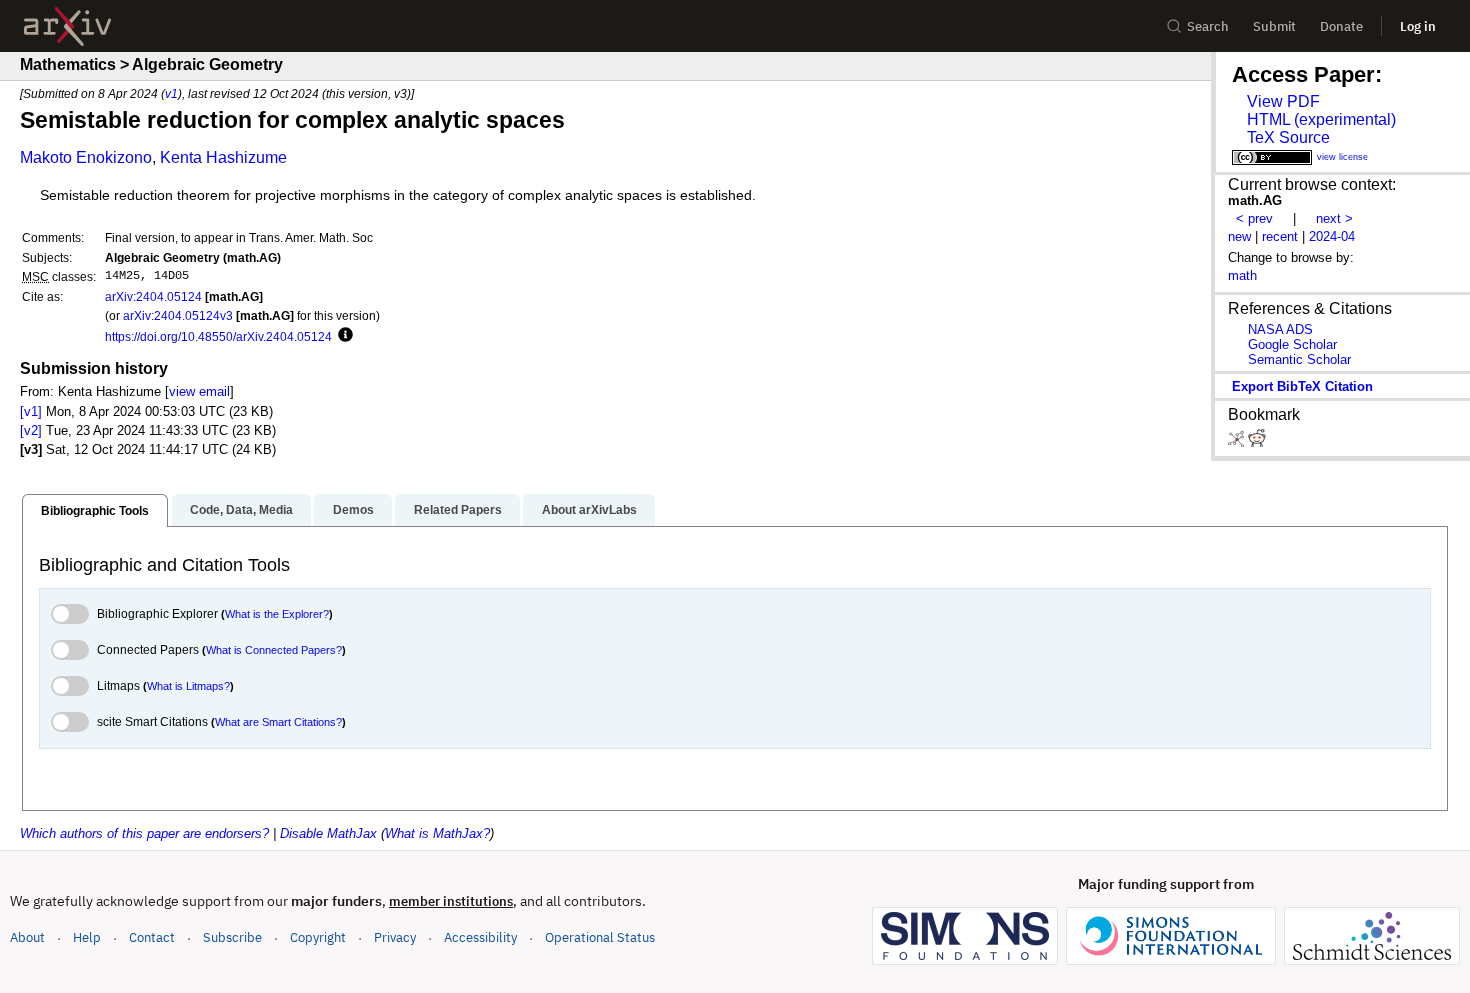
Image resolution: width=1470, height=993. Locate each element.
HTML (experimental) (1321, 119)
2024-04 (1332, 236)
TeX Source (1288, 137)
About (27, 937)
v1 (171, 93)
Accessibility (480, 937)
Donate (1341, 26)
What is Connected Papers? (274, 650)
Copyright (318, 937)
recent (1280, 236)
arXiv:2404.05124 (153, 296)
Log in (1418, 26)
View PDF (1283, 101)
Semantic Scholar (1299, 359)
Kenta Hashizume (223, 157)
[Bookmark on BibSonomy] (1238, 442)
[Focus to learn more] (342, 336)
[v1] (31, 411)
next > (1334, 218)
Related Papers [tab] (458, 510)
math (1242, 275)
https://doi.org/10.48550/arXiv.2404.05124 (218, 336)
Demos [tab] (353, 510)
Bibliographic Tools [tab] (95, 511)
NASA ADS (1280, 329)
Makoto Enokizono (86, 157)
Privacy (395, 937)
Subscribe (232, 937)
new (1239, 236)
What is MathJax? (437, 833)
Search (1208, 26)
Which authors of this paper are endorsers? (144, 833)
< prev (1254, 218)
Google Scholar (1292, 344)
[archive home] (67, 26)
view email (199, 391)
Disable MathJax (328, 833)
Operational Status (600, 937)
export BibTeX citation (1302, 386)
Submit (1274, 26)
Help (87, 937)
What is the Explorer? (277, 614)
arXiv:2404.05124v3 (178, 315)
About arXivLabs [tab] (589, 510)
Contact (152, 937)
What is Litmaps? (188, 686)
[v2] (31, 430)
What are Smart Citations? (278, 722)
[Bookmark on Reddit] (1257, 442)
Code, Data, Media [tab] (241, 510)
